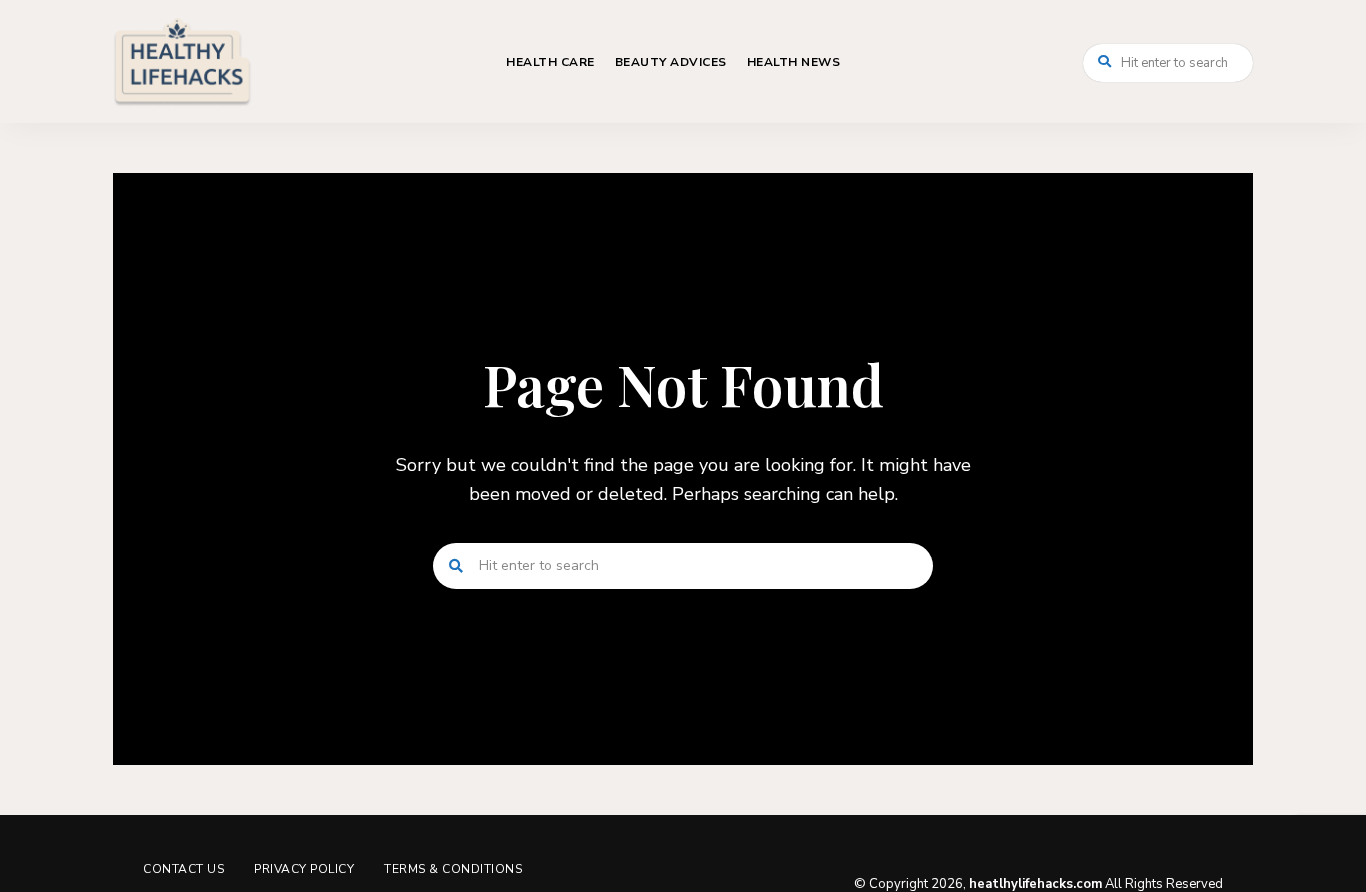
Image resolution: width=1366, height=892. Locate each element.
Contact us (183, 869)
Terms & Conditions (453, 869)
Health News (794, 62)
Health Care (550, 62)
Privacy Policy (304, 869)
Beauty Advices (671, 62)
